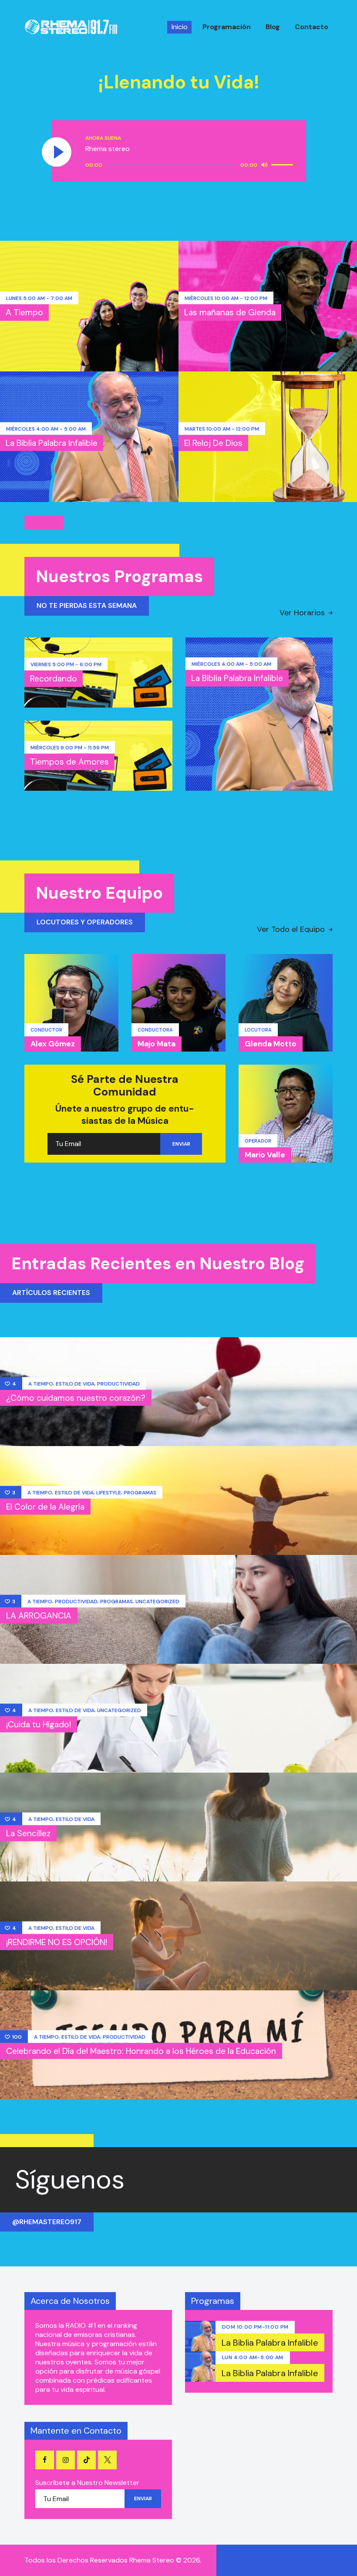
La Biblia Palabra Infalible (52, 443)
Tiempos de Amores (69, 762)
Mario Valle (265, 1155)
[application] (190, 165)
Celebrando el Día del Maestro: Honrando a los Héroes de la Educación (141, 2051)
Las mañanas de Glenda (230, 312)
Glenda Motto (271, 1044)
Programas (140, 1492)
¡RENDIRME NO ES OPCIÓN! (57, 1942)
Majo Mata (157, 1044)
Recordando (54, 679)
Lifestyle (109, 1492)
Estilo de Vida (75, 1383)
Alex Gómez (53, 1044)
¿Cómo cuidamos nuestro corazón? (76, 1398)
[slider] (283, 164)
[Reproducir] (57, 152)
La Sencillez (28, 1833)
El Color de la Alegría (45, 1506)
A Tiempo (24, 312)
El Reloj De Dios (213, 443)
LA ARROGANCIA (39, 1615)
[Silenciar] (264, 165)
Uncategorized (157, 1601)
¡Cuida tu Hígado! (39, 1724)
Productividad (118, 1383)
